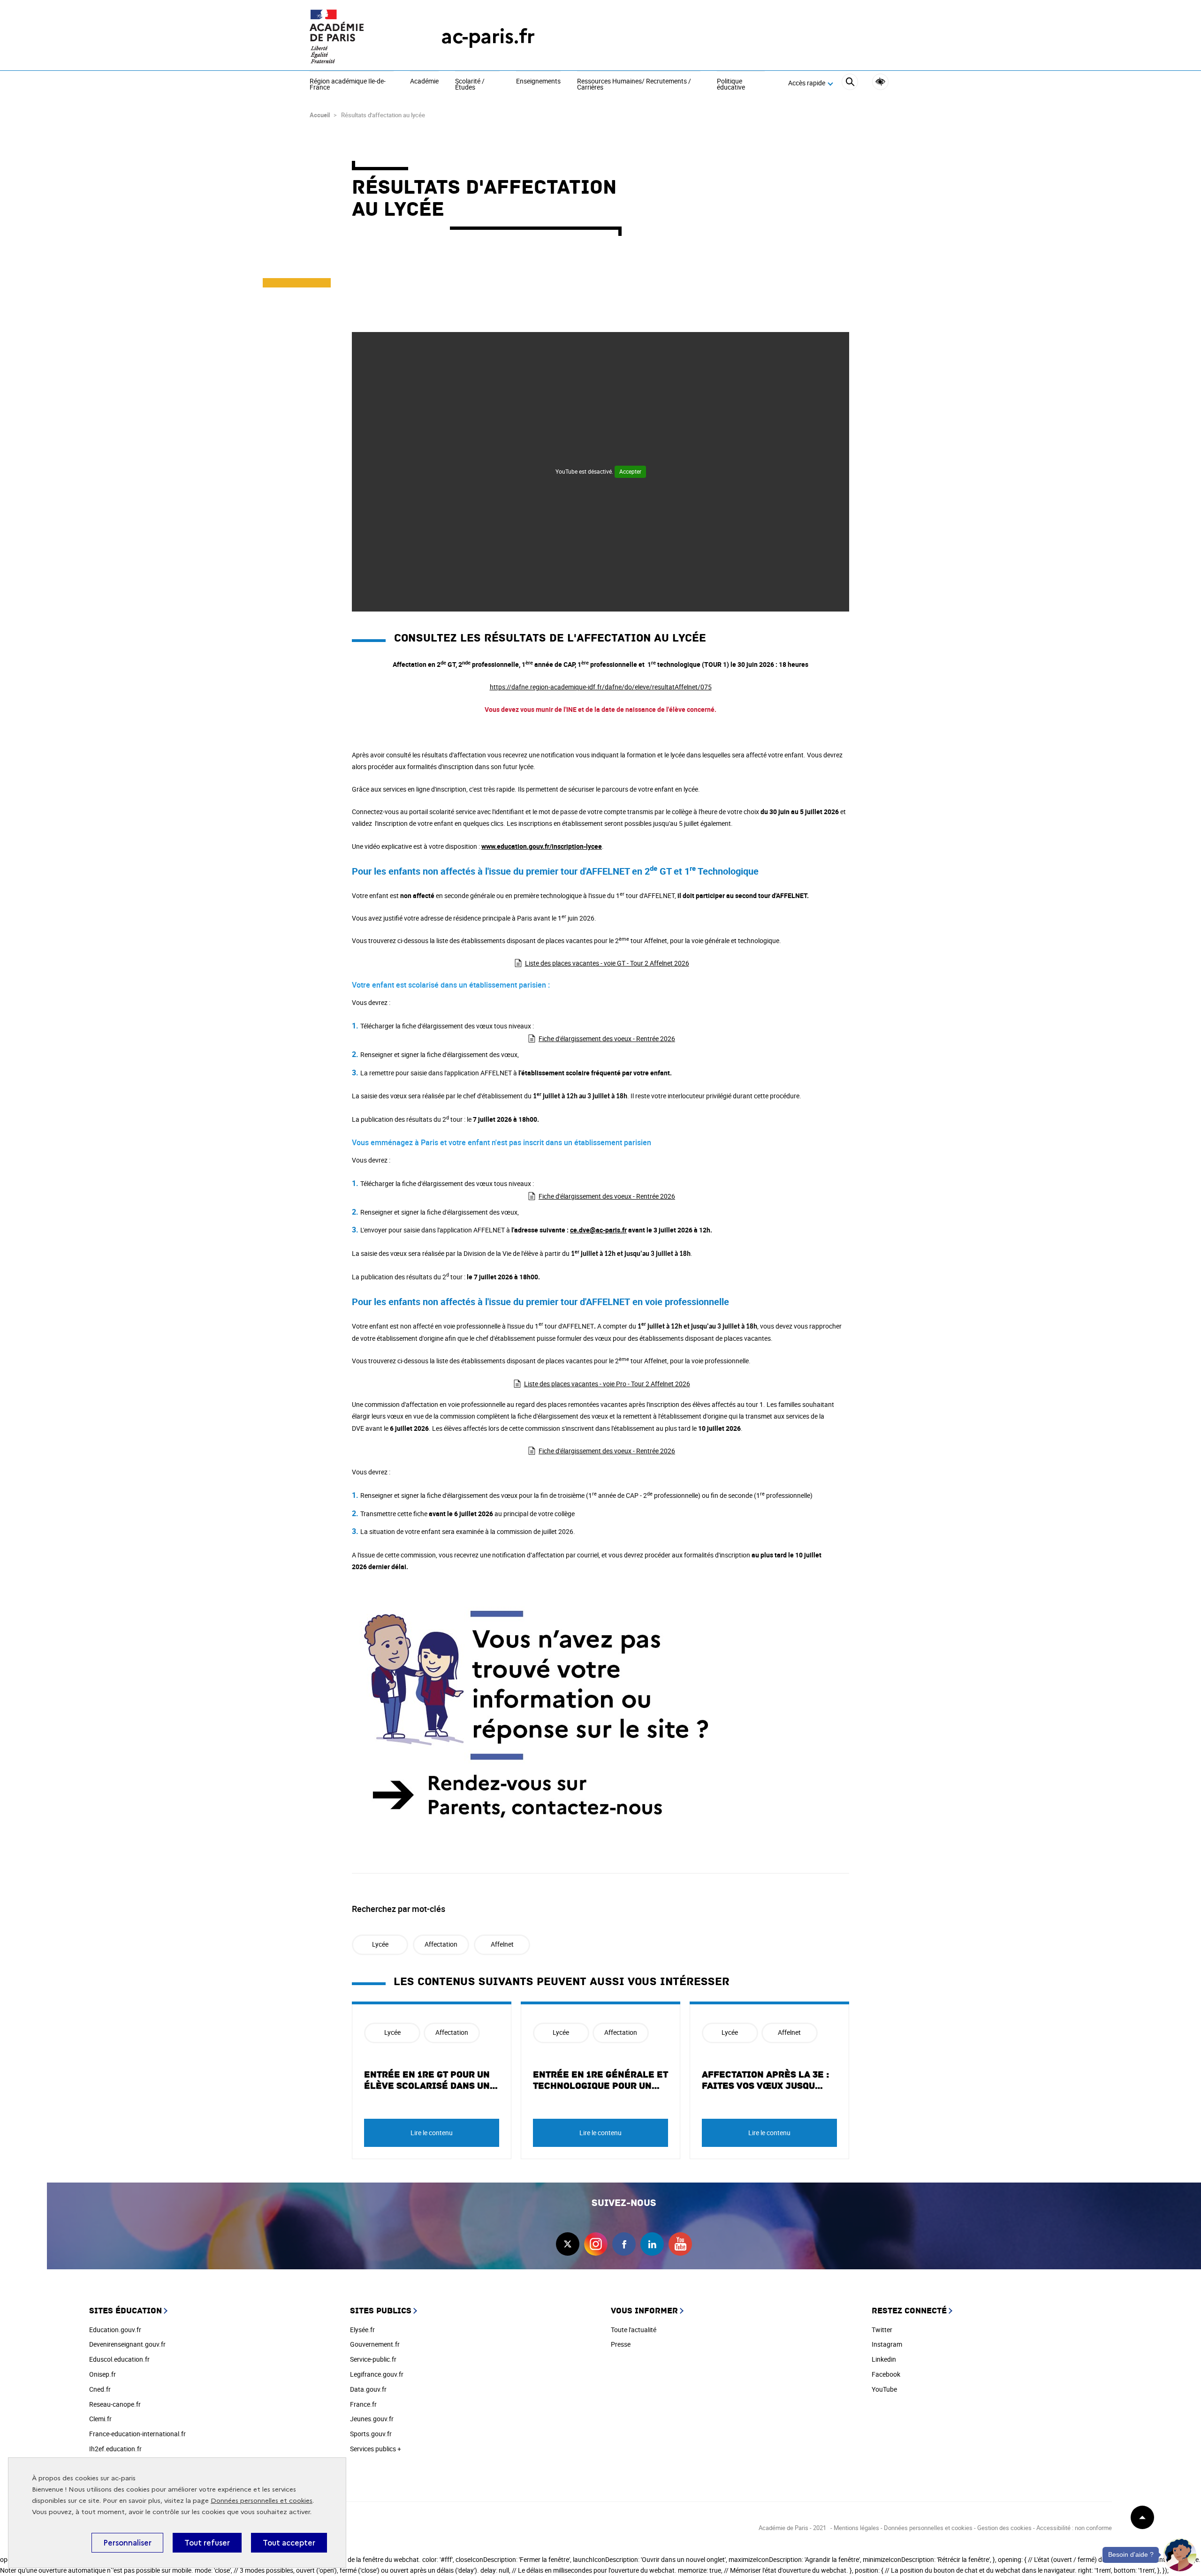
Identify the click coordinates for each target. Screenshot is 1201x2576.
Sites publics (381, 2311)
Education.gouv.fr (115, 2330)
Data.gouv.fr (368, 2389)
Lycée (380, 1944)
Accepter (630, 471)
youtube (680, 2244)
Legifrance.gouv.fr (377, 2374)
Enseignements (538, 82)
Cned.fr (100, 2389)
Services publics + (376, 2449)
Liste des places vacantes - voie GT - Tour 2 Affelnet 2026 (607, 963)
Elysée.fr (362, 2330)
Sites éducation (125, 2311)
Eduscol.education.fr (119, 2359)
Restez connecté (909, 2311)
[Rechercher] (850, 83)
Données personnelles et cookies (262, 2501)
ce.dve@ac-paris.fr (598, 1230)
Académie (424, 82)
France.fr (363, 2404)
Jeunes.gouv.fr (372, 2419)
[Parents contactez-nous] (600, 1717)
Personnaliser (127, 2543)
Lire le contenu (432, 2133)
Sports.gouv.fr (371, 2434)
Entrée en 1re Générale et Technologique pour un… (600, 2080)
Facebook (886, 2374)
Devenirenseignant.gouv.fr (127, 2344)
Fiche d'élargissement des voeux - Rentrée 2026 (607, 1039)
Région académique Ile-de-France (348, 85)
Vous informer (644, 2311)
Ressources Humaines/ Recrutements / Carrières (634, 85)
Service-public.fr (373, 2359)
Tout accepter (289, 2543)
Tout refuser (207, 2543)
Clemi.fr (100, 2419)
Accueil (320, 115)
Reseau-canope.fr (115, 2404)
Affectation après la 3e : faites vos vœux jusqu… (765, 2080)
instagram (596, 2244)
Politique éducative (731, 85)
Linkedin (884, 2359)
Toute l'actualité (634, 2330)
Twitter (882, 2330)
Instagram (887, 2344)
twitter (568, 2244)
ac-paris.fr (488, 36)
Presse (621, 2344)
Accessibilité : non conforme (1074, 2528)
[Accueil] (357, 36)
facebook (624, 2244)
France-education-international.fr (137, 2434)
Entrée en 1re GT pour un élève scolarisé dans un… (431, 2080)
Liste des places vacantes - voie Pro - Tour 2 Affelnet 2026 (607, 1384)
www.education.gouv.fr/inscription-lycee (542, 846)
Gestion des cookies (1004, 2528)
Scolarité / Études (470, 85)
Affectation (441, 1944)
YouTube (884, 2389)
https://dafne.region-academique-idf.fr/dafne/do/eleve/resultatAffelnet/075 (601, 687)
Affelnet (502, 1944)
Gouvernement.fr (375, 2344)
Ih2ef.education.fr (115, 2449)
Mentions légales (856, 2528)
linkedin (652, 2244)
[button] (1180, 2555)
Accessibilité (880, 82)
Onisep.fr (103, 2374)
